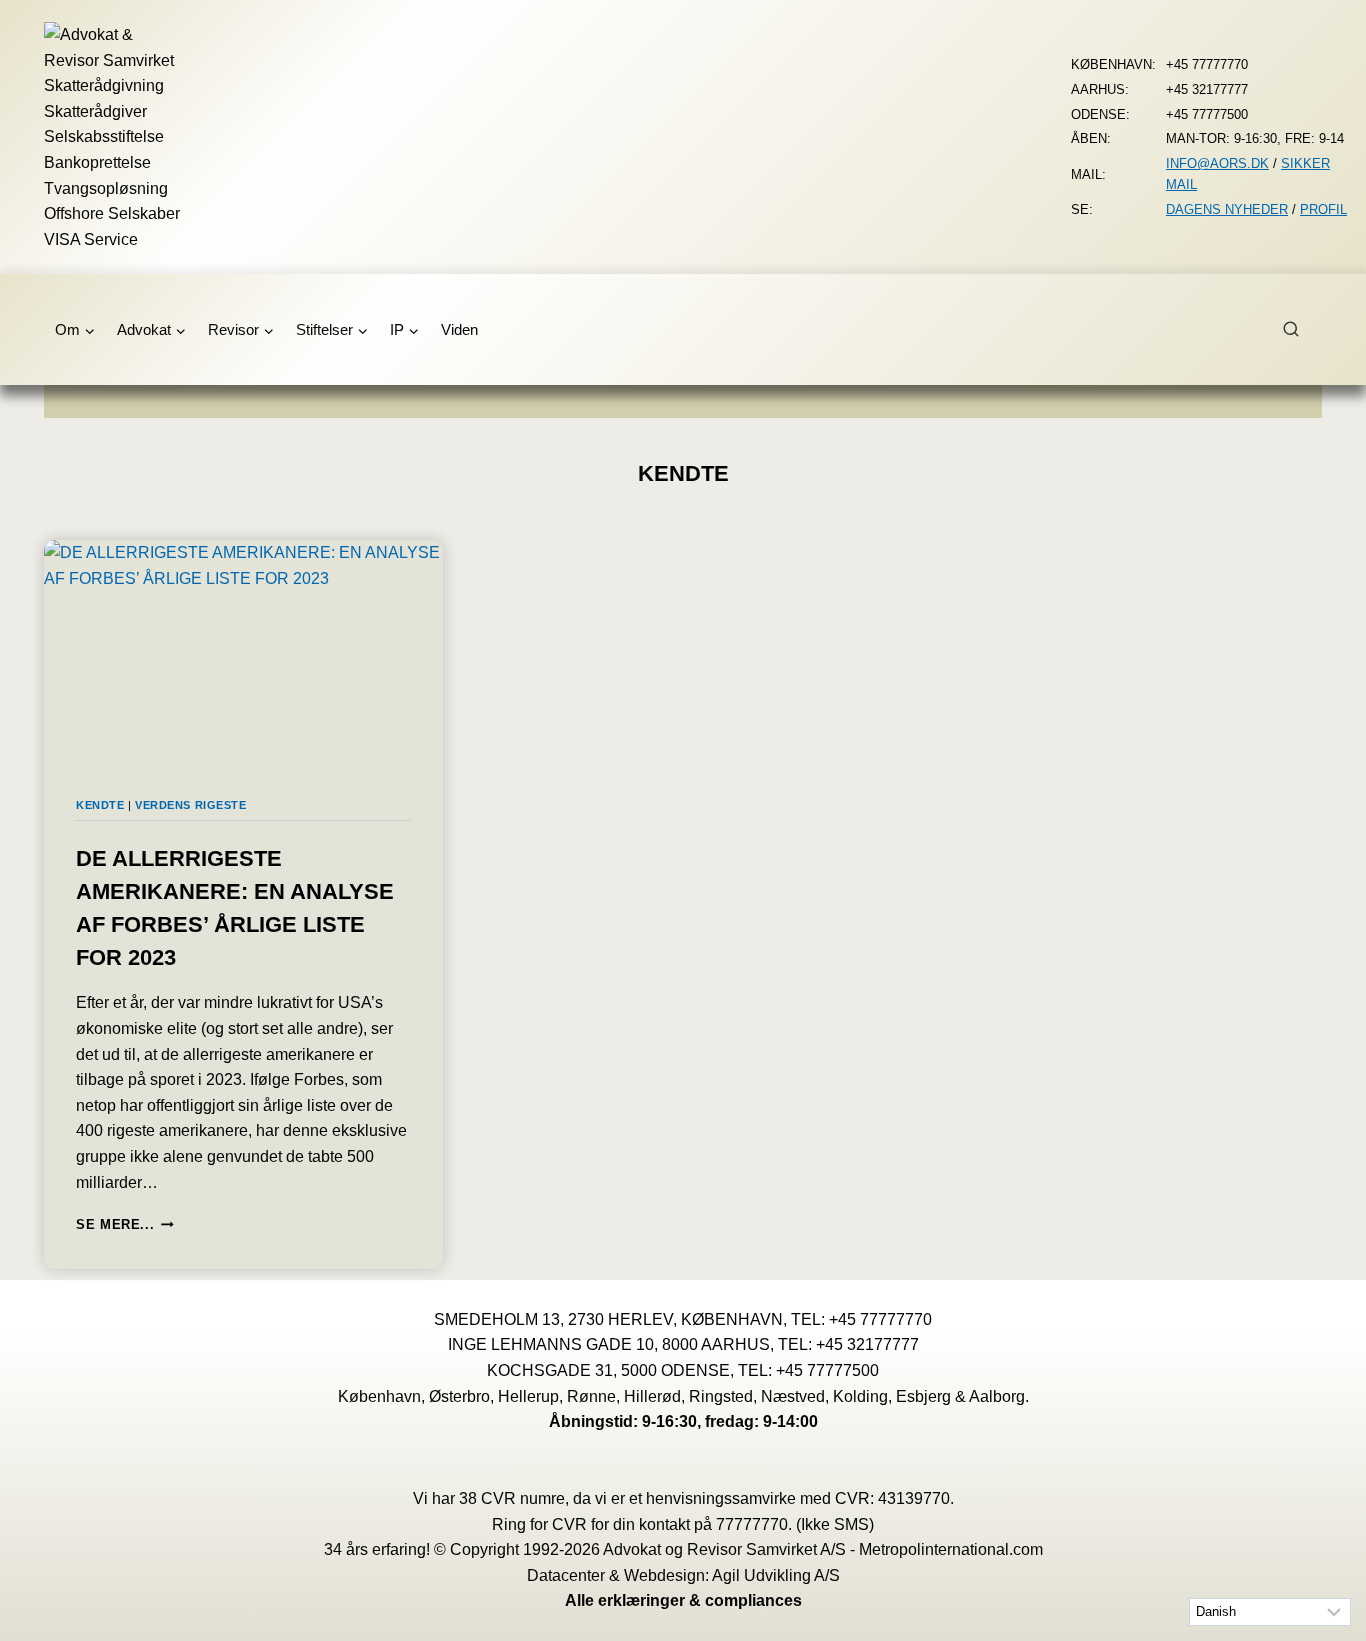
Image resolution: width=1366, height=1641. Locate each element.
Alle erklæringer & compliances (683, 1600)
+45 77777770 (880, 1319)
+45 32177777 (867, 1344)
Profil (1323, 209)
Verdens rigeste (190, 805)
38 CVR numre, (514, 1498)
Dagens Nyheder (1227, 209)
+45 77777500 (827, 1370)
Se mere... (125, 1224)
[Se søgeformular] (1302, 330)
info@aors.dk (1217, 163)
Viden (459, 329)
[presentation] (243, 652)
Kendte (100, 805)
